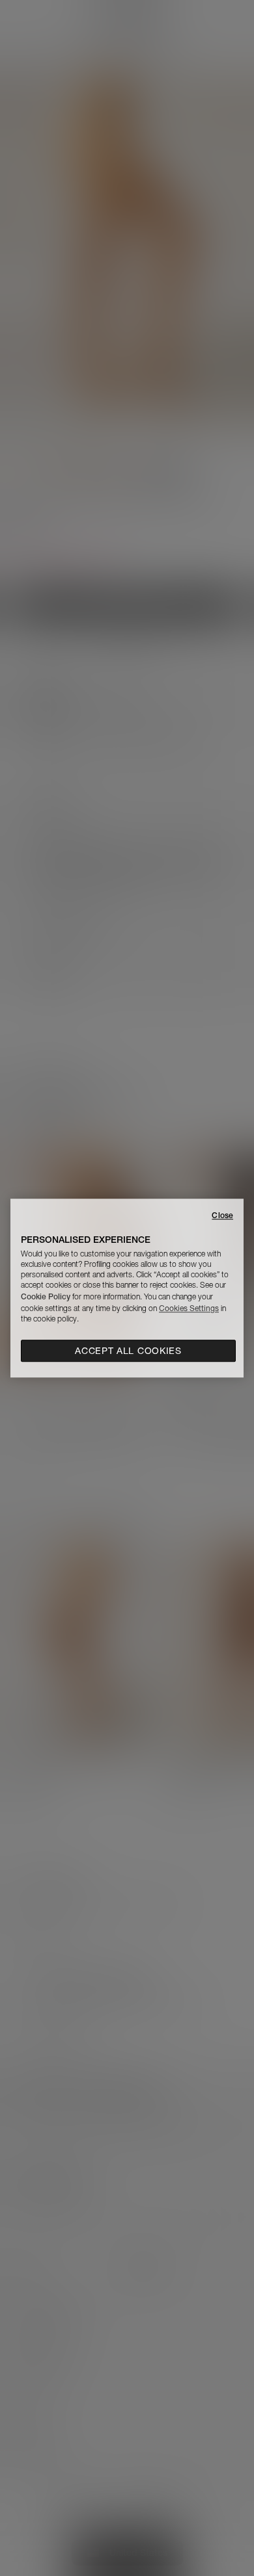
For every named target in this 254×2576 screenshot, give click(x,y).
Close (222, 1215)
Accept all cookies (128, 1351)
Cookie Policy (46, 1296)
